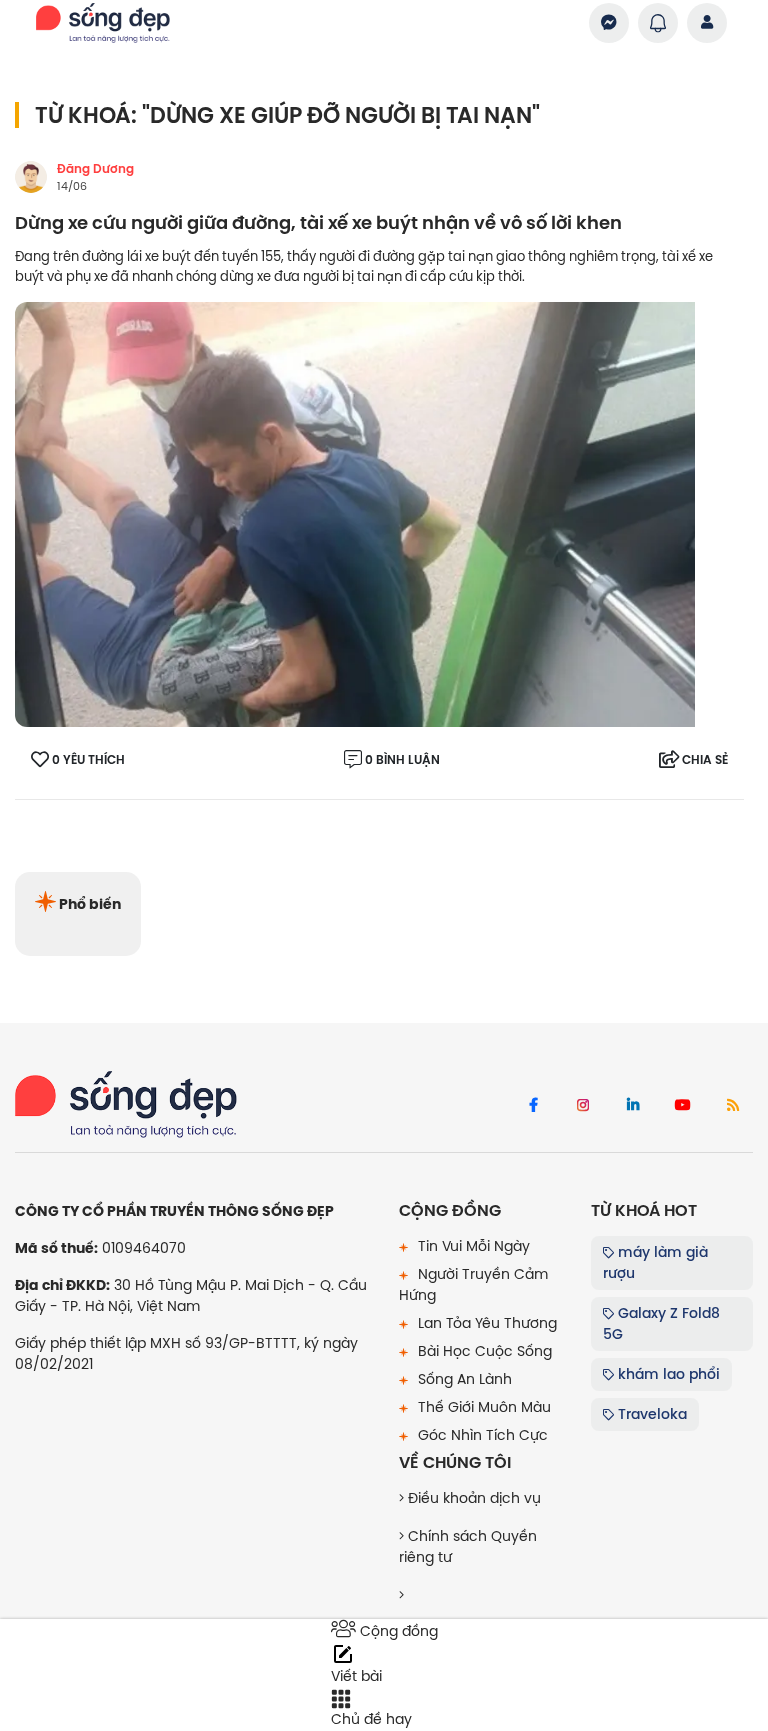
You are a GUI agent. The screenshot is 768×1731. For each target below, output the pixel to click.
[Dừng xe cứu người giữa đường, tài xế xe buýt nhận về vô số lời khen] (355, 514)
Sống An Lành (463, 1379)
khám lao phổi (667, 1374)
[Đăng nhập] (707, 23)
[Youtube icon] (683, 1106)
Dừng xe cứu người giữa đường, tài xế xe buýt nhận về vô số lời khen (318, 223)
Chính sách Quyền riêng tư (468, 1546)
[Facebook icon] (533, 1106)
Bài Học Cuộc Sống (483, 1351)
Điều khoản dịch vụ (472, 1498)
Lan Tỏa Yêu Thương (485, 1323)
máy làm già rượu (655, 1262)
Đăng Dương (95, 169)
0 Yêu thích (88, 760)
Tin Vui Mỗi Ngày (472, 1246)
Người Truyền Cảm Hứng (473, 1284)
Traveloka (650, 1414)
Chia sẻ (705, 760)
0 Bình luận (402, 760)
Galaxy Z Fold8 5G (661, 1323)
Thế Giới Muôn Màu (482, 1407)
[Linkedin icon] (633, 1106)
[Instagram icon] (583, 1106)
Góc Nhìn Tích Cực (481, 1435)
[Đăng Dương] (31, 177)
